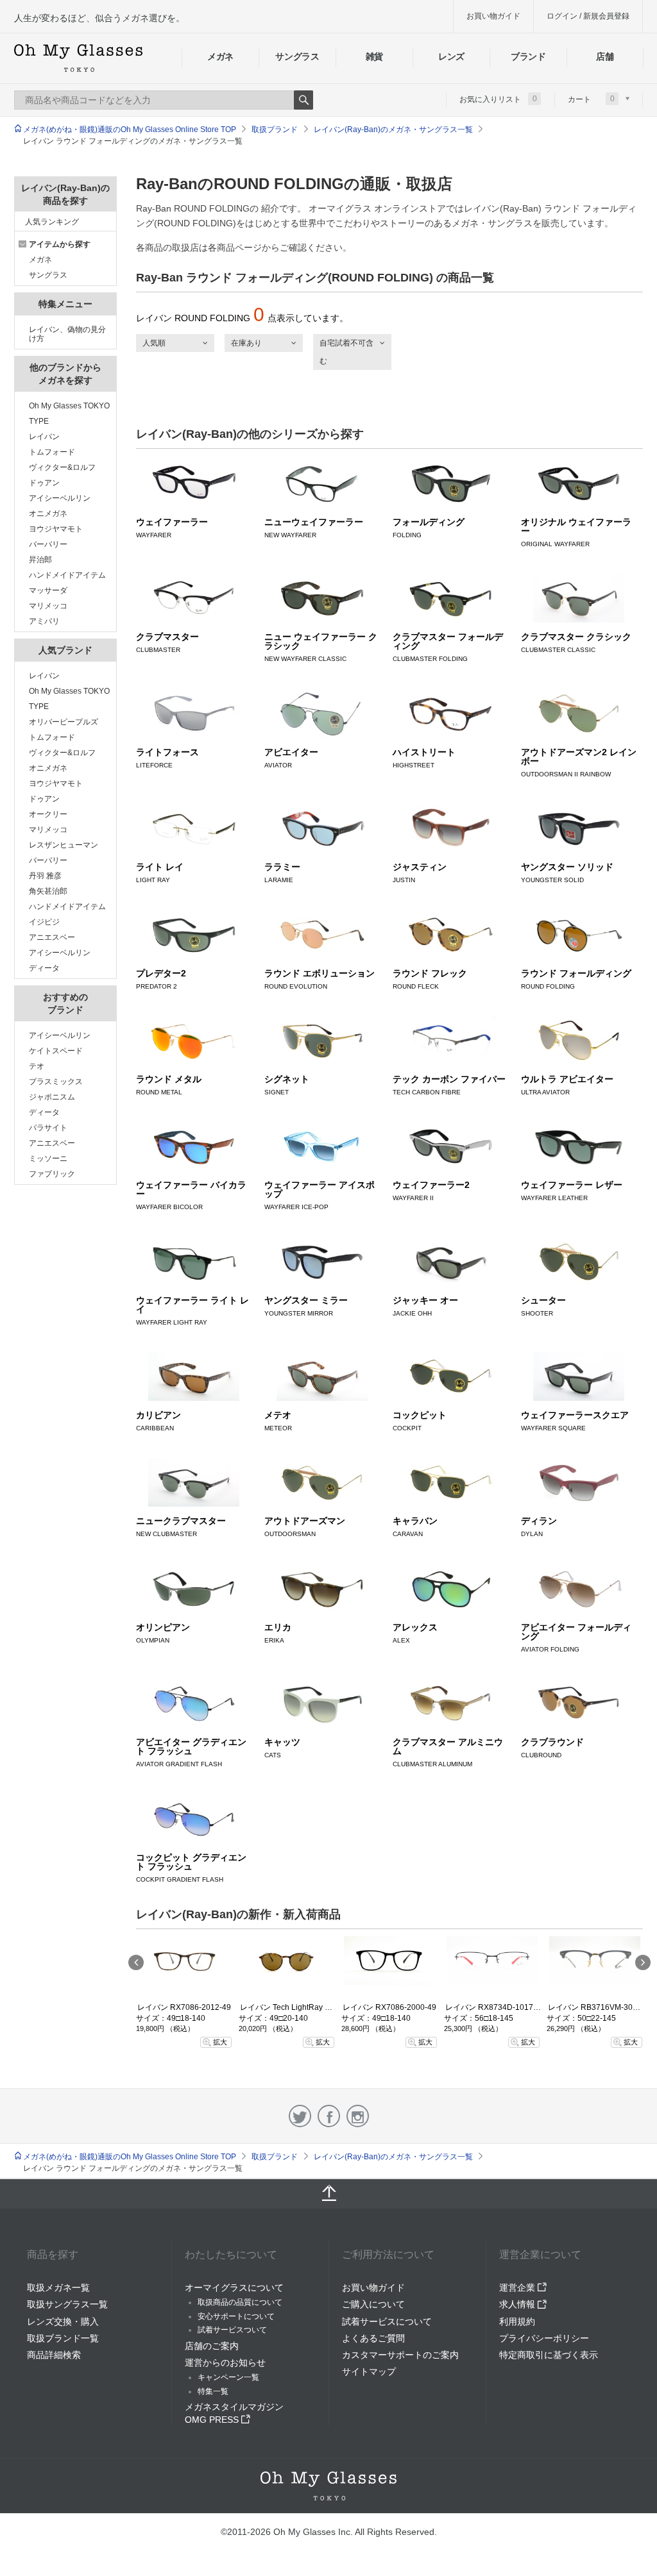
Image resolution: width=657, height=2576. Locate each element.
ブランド (528, 56)
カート (591, 99)
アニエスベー (52, 937)
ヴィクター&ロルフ (62, 467)
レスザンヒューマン (64, 845)
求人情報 (518, 2304)
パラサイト (48, 1128)
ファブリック (52, 1174)
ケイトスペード (56, 1051)
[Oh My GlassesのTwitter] (300, 2116)
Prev (136, 1962)
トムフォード (52, 452)
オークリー (48, 814)
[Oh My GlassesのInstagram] (358, 2116)
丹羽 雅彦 (45, 876)
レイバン (44, 437)
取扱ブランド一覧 (63, 2338)
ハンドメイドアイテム (67, 575)
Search (303, 100)
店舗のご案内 (212, 2346)
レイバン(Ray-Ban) (503, 208)
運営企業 (518, 2287)
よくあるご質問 (373, 2338)
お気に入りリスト (498, 99)
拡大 (220, 2042)
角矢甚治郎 (48, 891)
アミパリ (44, 621)
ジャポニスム (52, 1097)
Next (643, 1962)
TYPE (39, 421)
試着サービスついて (232, 2330)
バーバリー (48, 544)
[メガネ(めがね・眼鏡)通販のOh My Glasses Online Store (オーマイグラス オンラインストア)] (328, 2486)
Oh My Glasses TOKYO (69, 406)
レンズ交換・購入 (63, 2321)
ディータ (44, 968)
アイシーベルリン (60, 498)
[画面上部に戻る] (328, 2194)
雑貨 (374, 56)
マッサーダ (48, 590)
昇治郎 (40, 560)
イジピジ (44, 922)
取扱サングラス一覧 (67, 2304)
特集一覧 (213, 2391)
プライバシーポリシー (544, 2338)
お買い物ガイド (493, 16)
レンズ (451, 56)
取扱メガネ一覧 (58, 2287)
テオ (37, 1066)
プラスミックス (56, 1082)
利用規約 (517, 2321)
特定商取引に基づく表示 (549, 2355)
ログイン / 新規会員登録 (588, 16)
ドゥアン (44, 483)
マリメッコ (48, 606)
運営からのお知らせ (225, 2363)
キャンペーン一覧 (228, 2377)
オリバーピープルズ (64, 722)
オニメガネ (48, 514)
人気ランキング (52, 222)
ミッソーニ (48, 1158)
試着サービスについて (387, 2321)
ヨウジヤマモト (56, 529)
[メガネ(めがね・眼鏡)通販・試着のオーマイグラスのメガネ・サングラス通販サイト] (78, 58)
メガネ (220, 56)
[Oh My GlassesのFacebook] (329, 2116)
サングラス (297, 56)
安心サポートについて (236, 2316)
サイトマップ (369, 2371)
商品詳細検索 (54, 2355)
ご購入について (373, 2304)
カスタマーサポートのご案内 (400, 2355)
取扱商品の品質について (240, 2302)
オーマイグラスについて (234, 2287)
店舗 (605, 56)
